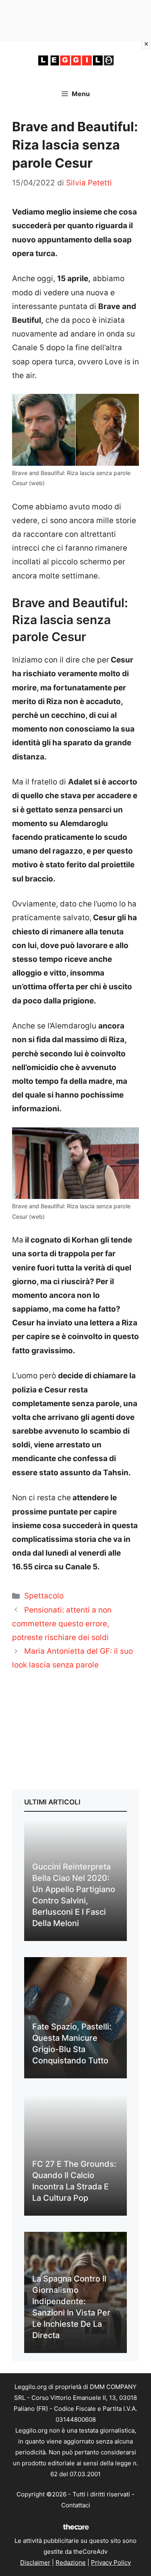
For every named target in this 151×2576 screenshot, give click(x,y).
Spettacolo (44, 1596)
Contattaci (76, 2505)
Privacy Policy (111, 2562)
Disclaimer (35, 2562)
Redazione (71, 2562)
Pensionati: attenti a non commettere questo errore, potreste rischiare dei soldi (62, 1624)
